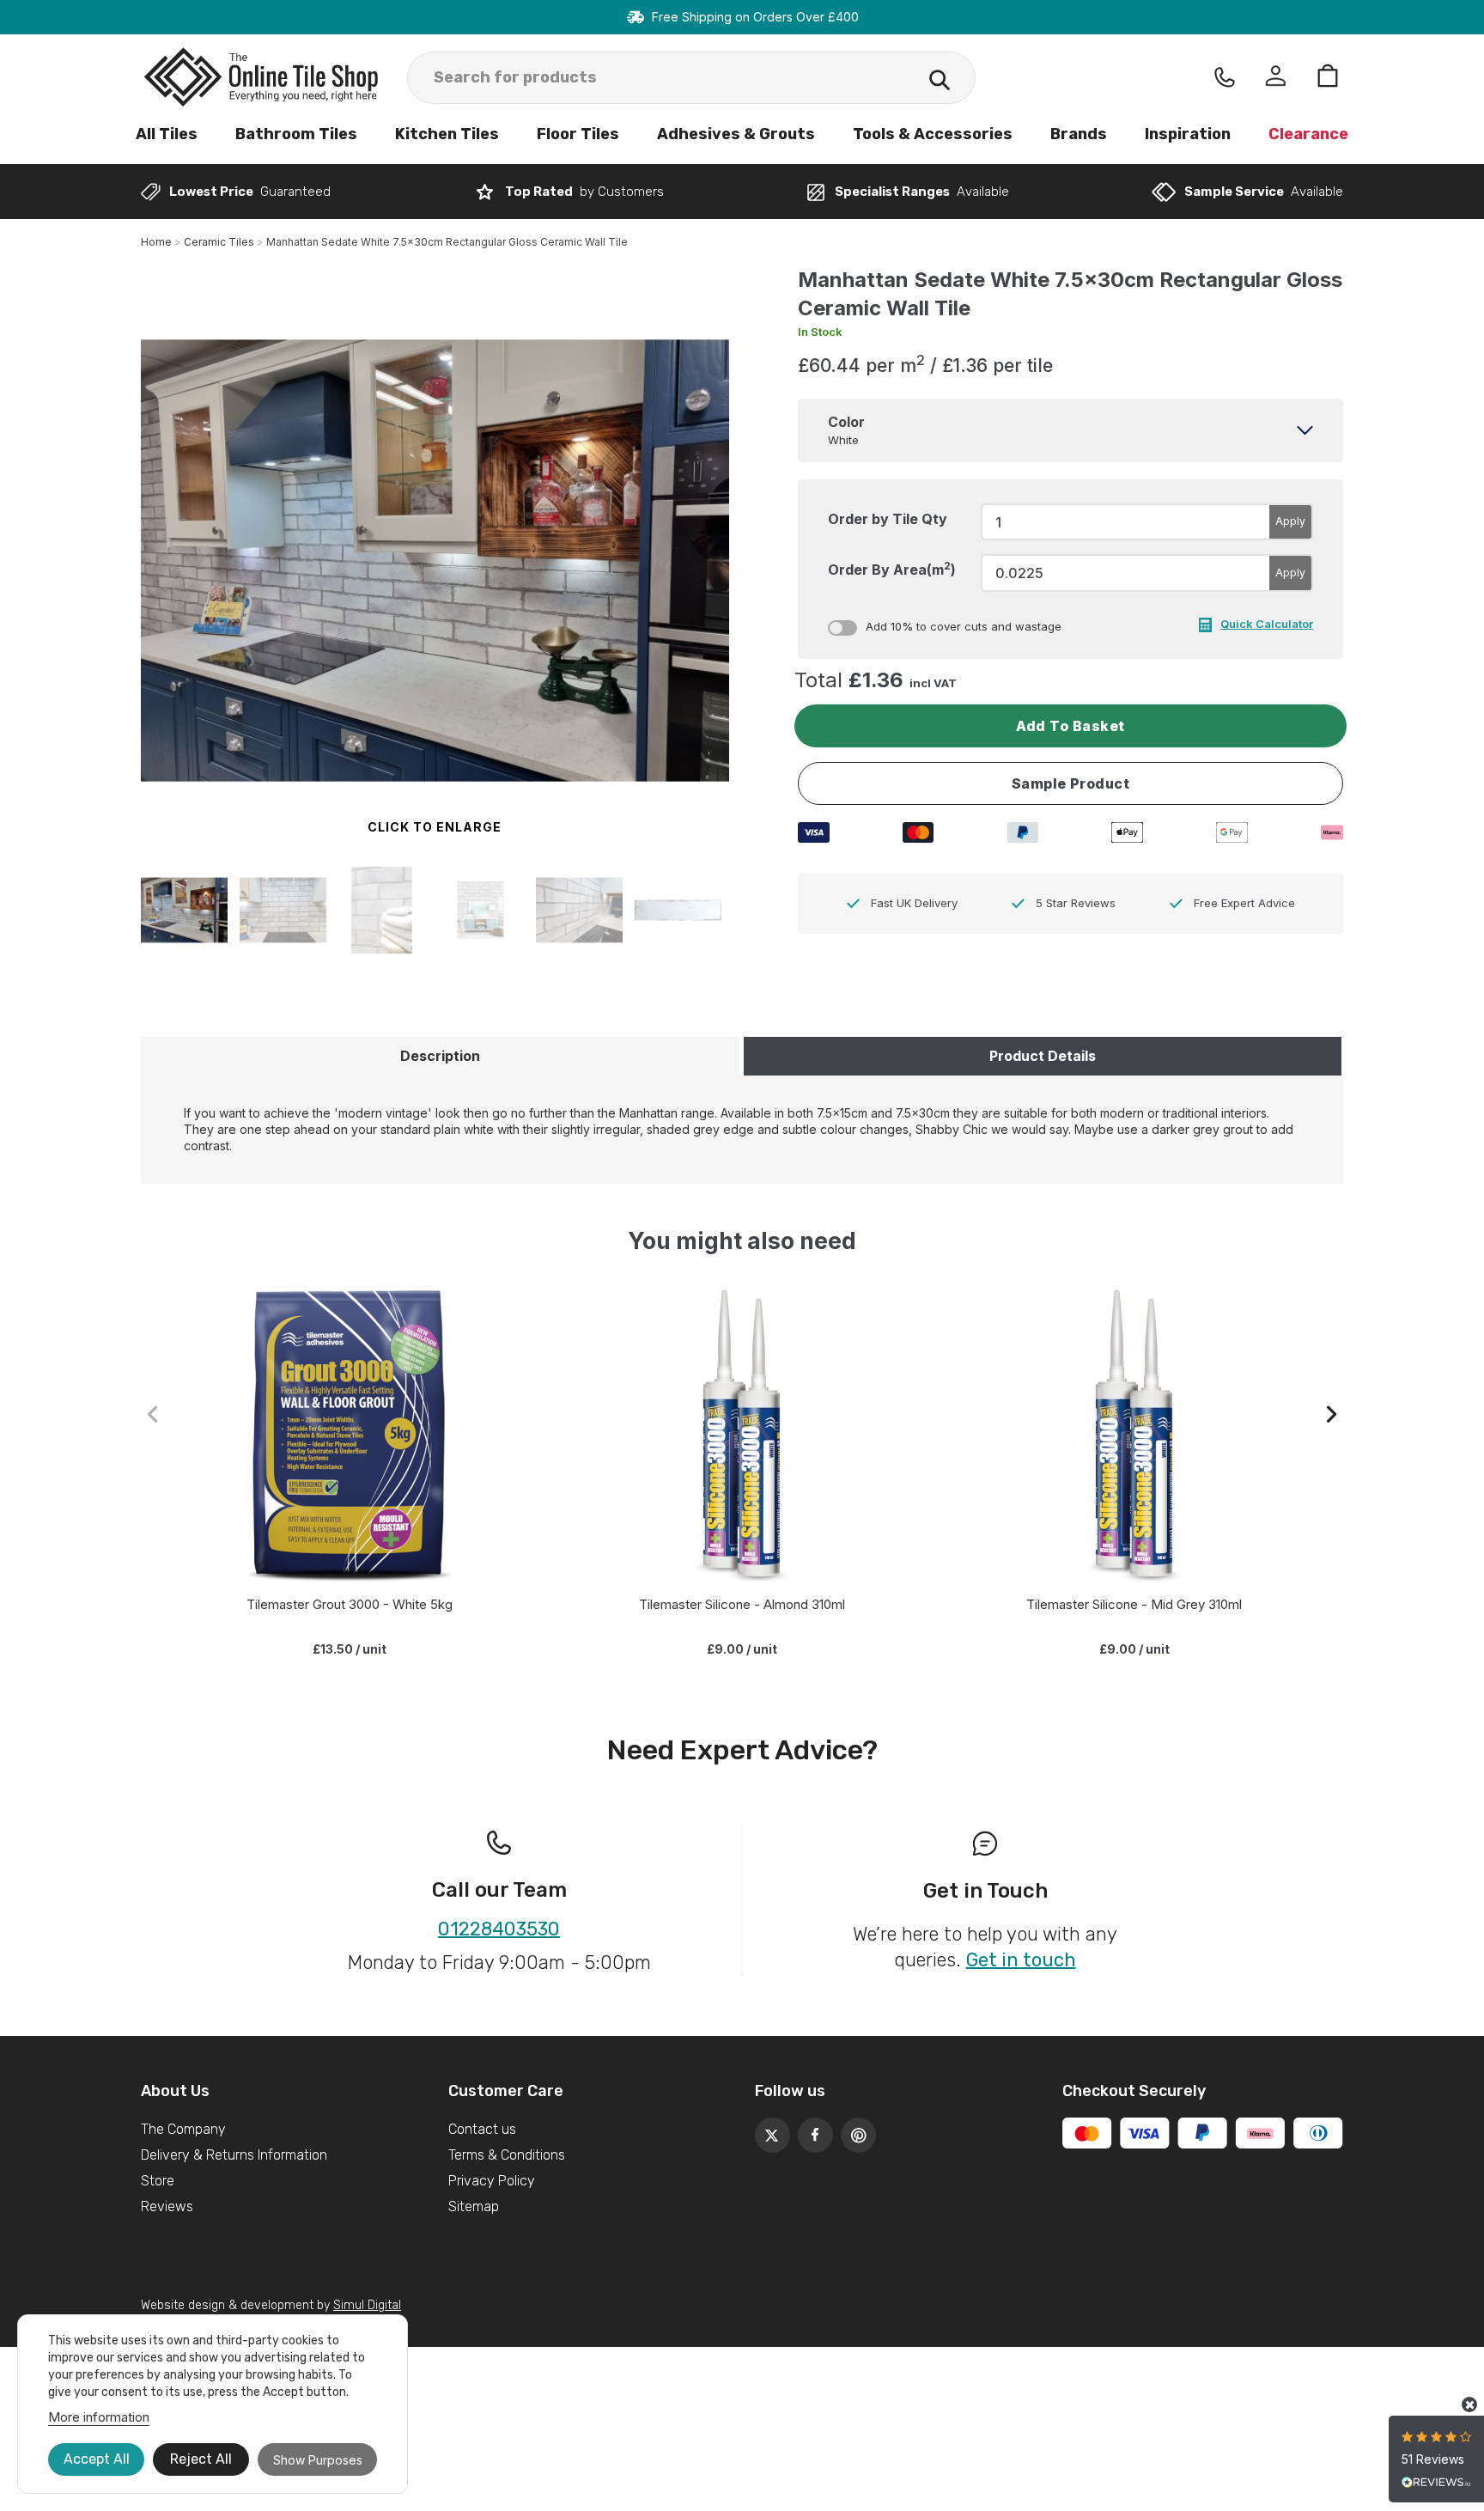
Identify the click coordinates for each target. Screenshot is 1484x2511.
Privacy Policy (492, 2181)
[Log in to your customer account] (1276, 78)
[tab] (1070, 430)
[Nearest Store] (1225, 77)
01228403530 (499, 1929)
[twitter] (768, 2130)
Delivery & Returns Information (234, 2155)
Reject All (201, 2459)
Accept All (97, 2459)
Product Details (1043, 1056)
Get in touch (1021, 1960)
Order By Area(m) (892, 569)
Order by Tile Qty (888, 519)
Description (440, 1056)
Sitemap (474, 2206)
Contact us (482, 2129)
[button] (1332, 1414)
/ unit (350, 1649)
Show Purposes (318, 2460)
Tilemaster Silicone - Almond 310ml (742, 1604)
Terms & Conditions (507, 2155)
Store (158, 2181)
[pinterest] (854, 2130)
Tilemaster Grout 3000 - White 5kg (350, 1604)
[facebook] (811, 2130)
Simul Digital (367, 2305)
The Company (183, 2129)
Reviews (167, 2206)
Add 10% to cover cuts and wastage (964, 626)
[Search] (940, 82)
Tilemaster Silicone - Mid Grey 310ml (1134, 1604)
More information (99, 2417)
